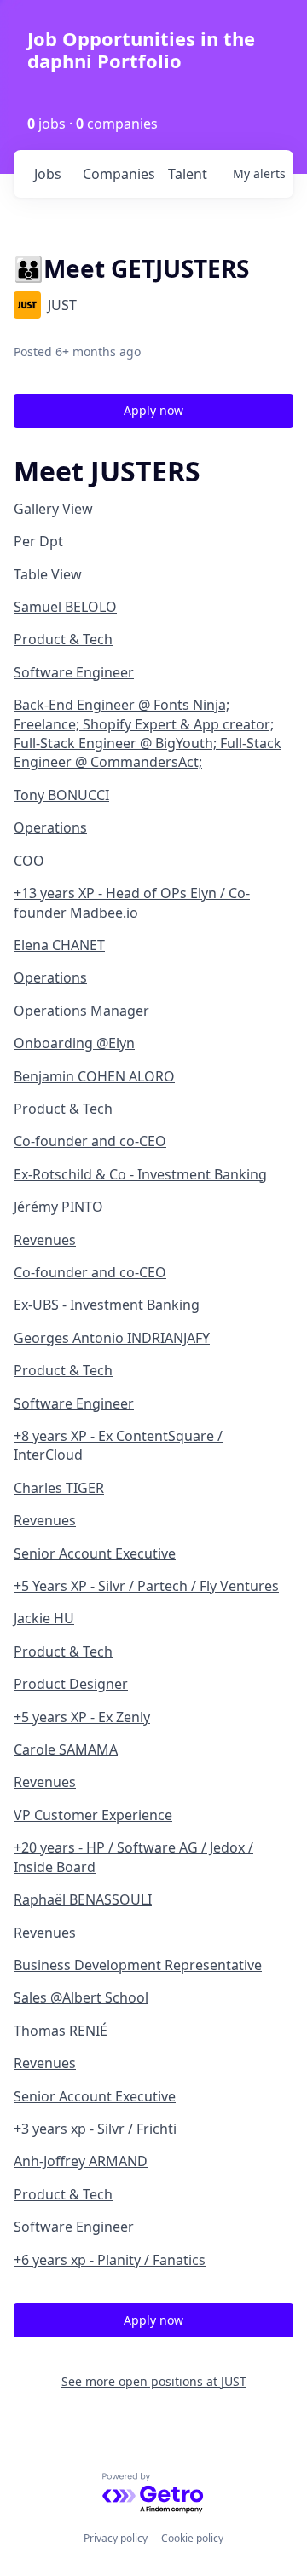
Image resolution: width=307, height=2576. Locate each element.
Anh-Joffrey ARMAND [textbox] (81, 2161)
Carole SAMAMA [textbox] (66, 1749)
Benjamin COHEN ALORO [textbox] (94, 1076)
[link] (153, 685)
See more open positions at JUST (154, 2381)
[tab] (153, 509)
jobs (48, 174)
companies (118, 174)
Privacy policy (116, 2538)
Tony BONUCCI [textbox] (61, 795)
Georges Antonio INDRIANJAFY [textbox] (112, 1338)
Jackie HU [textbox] (44, 1618)
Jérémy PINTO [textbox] (58, 1207)
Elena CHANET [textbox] (59, 945)
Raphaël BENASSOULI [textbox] (83, 1899)
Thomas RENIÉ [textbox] (61, 2031)
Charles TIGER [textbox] (59, 1488)
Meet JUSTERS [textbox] (107, 471)
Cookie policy (192, 2538)
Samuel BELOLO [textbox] (65, 607)
